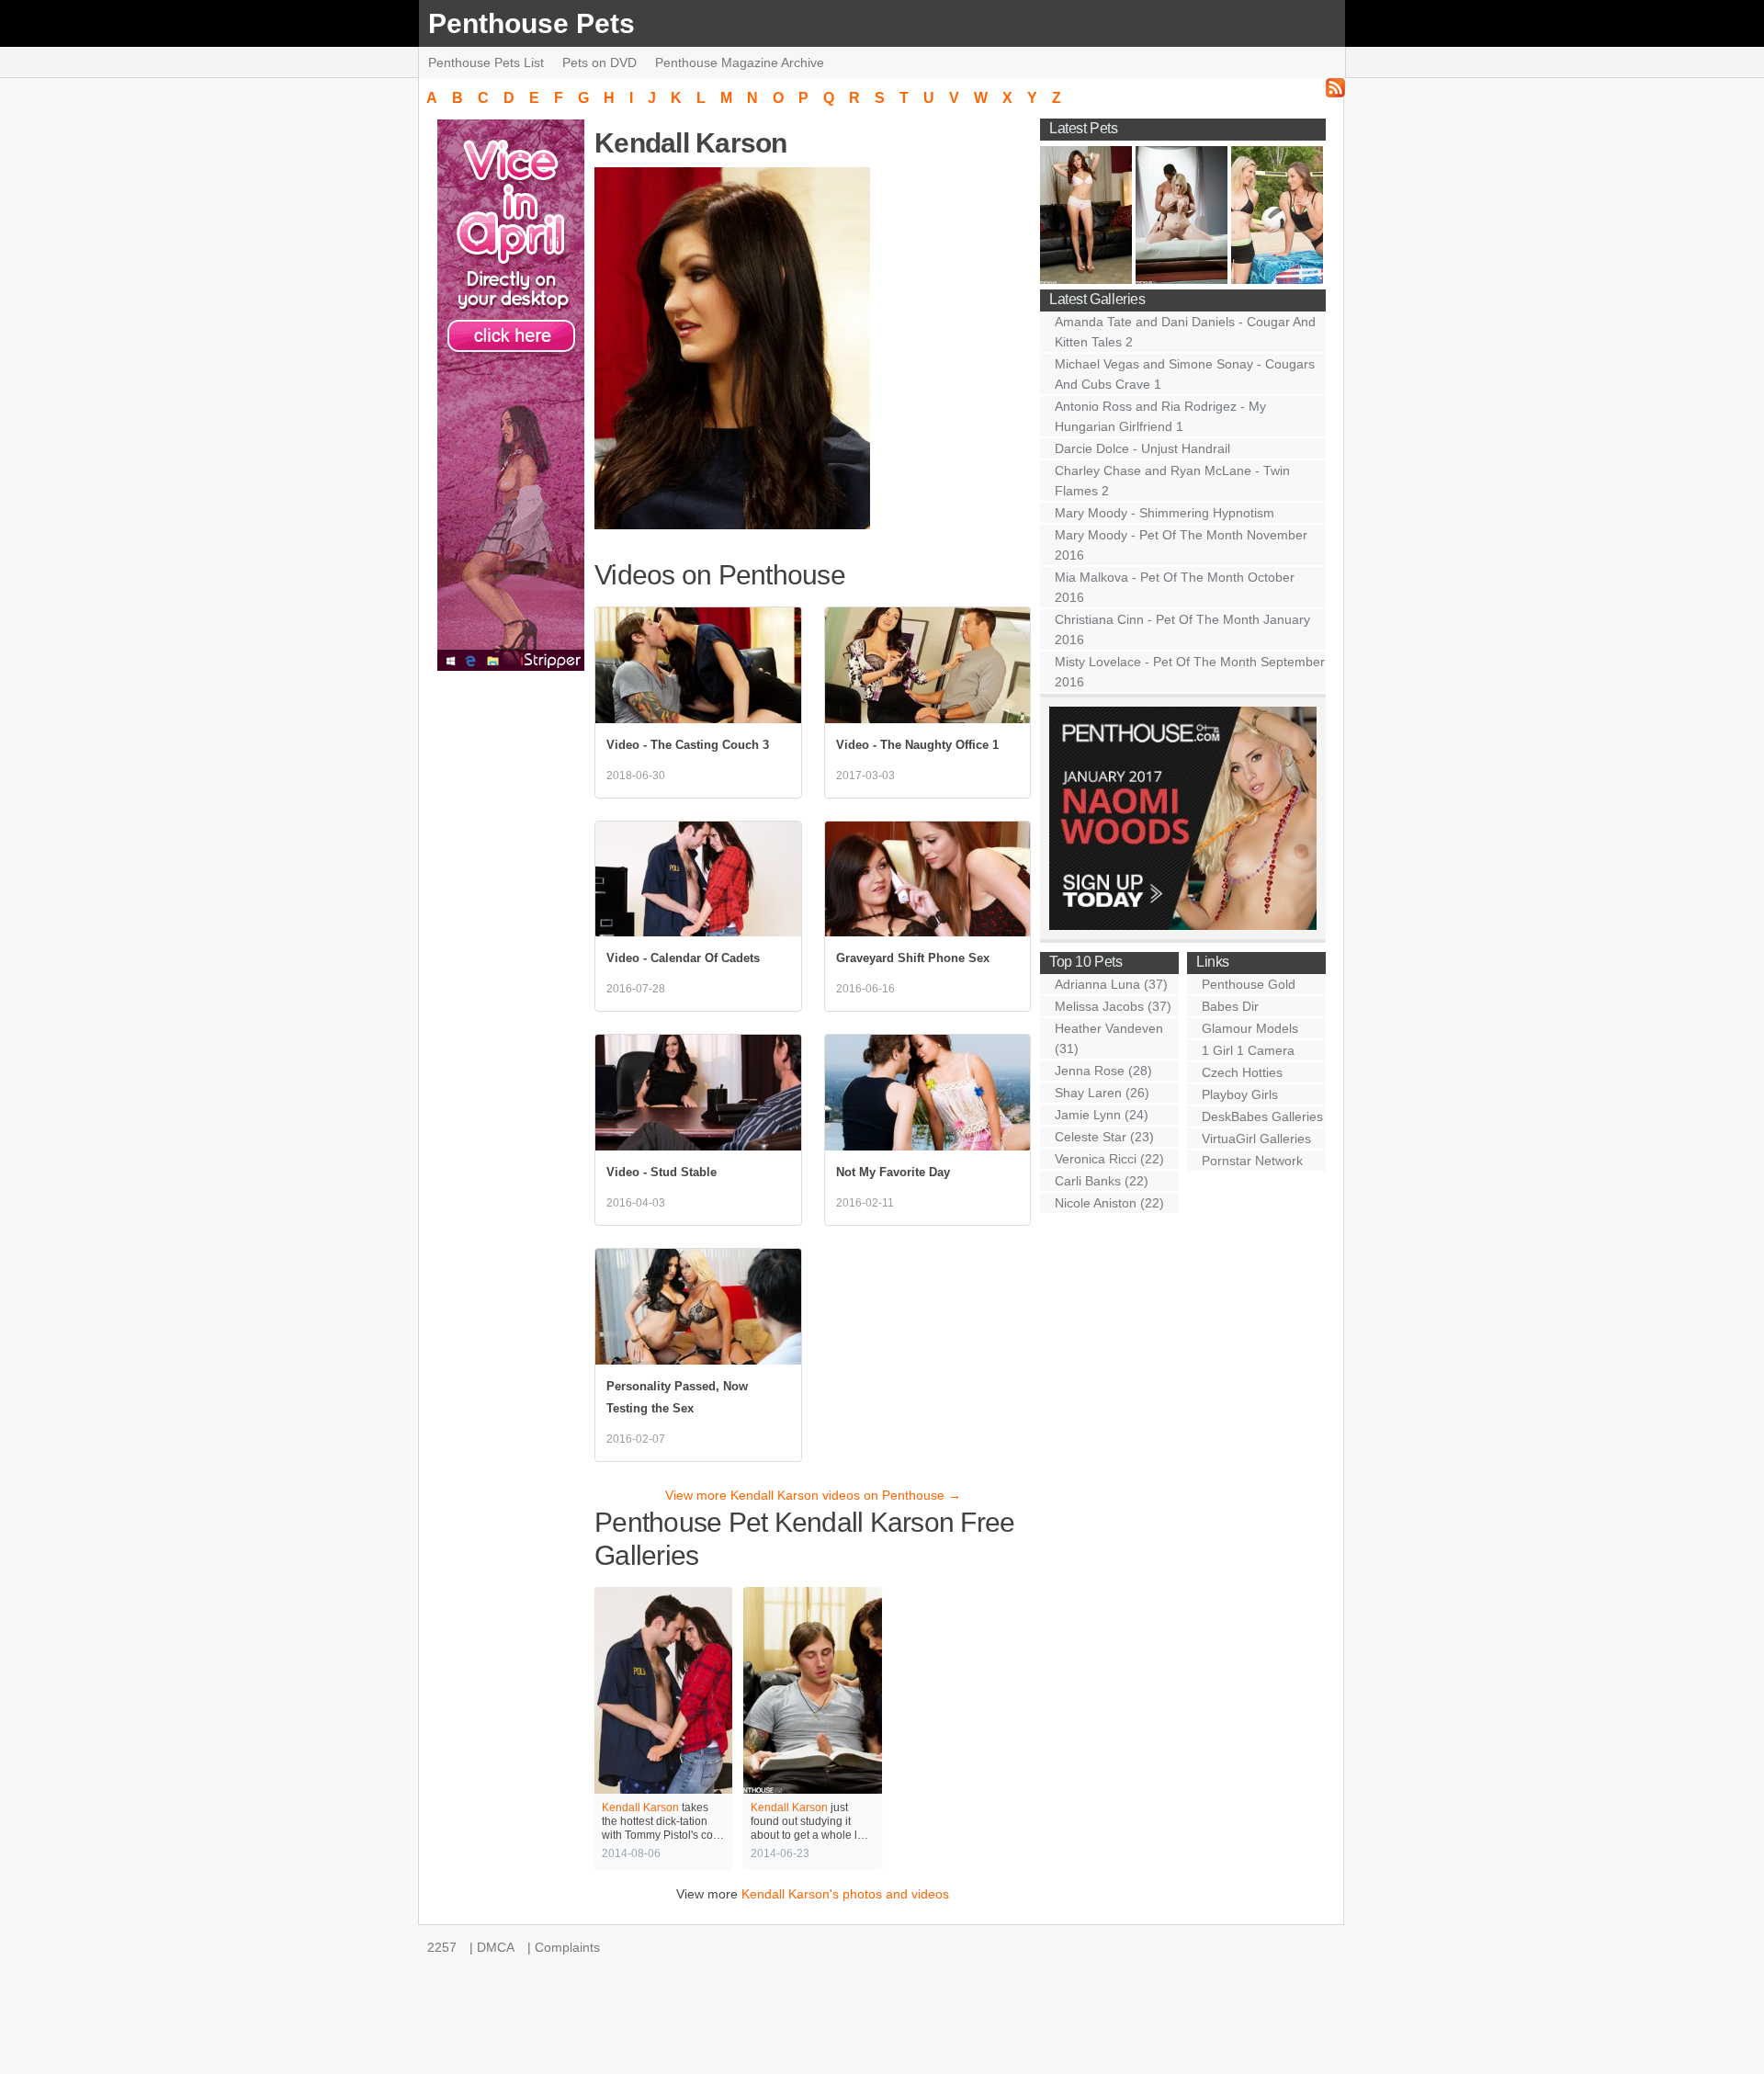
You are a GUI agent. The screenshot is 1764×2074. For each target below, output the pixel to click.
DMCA (496, 1947)
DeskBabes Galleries (1262, 1116)
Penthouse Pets (531, 23)
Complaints (567, 1947)
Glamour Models (1250, 1028)
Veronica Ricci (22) (1109, 1159)
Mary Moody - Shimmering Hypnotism (1165, 513)
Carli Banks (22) (1102, 1181)
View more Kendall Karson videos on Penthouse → (813, 1495)
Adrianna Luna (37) (1111, 984)
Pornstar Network (1252, 1161)
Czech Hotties (1242, 1072)
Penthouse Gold (1249, 984)
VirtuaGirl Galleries (1256, 1139)
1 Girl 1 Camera (1248, 1050)
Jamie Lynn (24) (1102, 1115)
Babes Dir (1230, 1006)
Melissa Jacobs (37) (1113, 1006)
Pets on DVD (599, 62)
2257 (442, 1947)
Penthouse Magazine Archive (740, 62)
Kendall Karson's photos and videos (845, 1894)
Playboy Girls (1240, 1094)
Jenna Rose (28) (1103, 1071)
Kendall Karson (640, 1808)
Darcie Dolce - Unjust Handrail (1142, 448)
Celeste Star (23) (1104, 1137)
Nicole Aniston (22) (1109, 1203)
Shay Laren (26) (1102, 1093)
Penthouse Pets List (486, 62)
